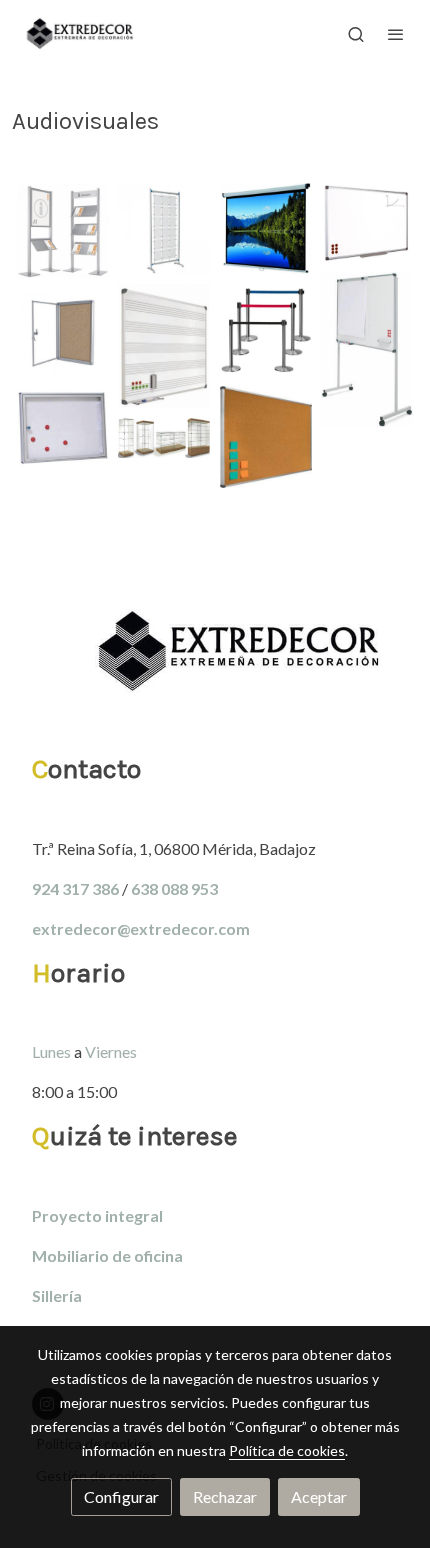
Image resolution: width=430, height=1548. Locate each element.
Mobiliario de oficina (107, 1255)
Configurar (121, 1496)
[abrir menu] (396, 34)
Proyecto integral (97, 1215)
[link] (80, 33)
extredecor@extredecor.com (141, 928)
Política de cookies (287, 1450)
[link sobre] (215, 663)
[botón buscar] (356, 34)
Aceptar (319, 1496)
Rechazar (225, 1496)
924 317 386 (75, 888)
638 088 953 (174, 888)
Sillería (57, 1295)
